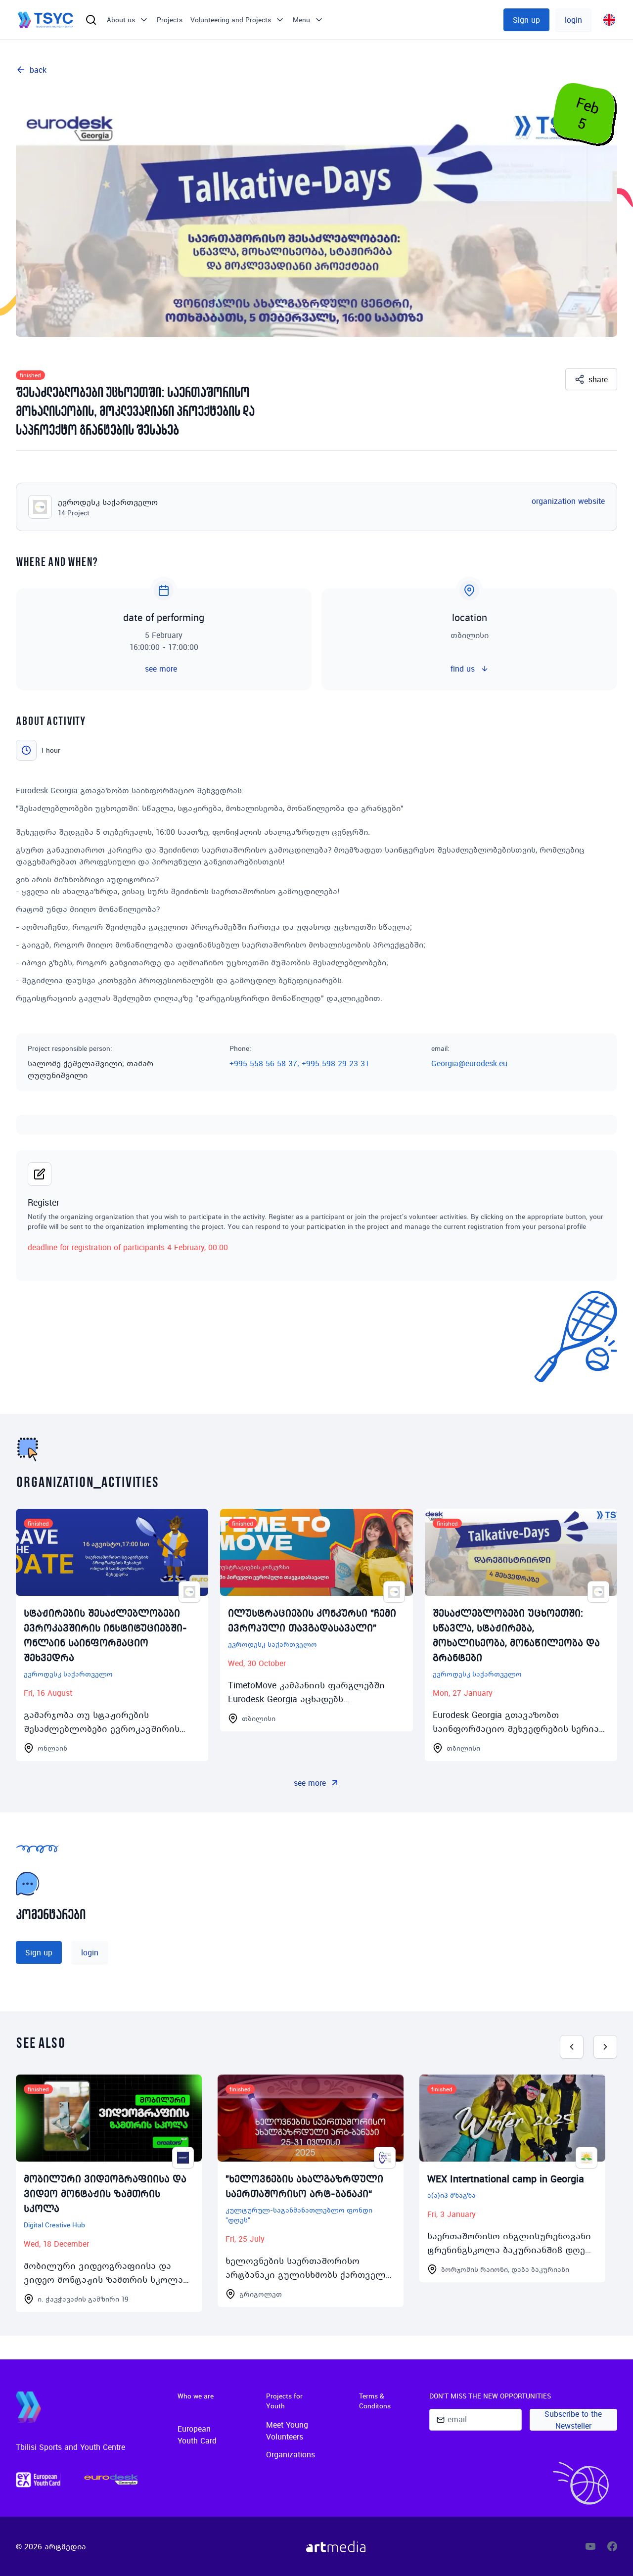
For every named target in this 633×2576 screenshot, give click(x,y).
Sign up (526, 20)
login (573, 20)
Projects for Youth (284, 2401)
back (38, 70)
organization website (568, 501)
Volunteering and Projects (231, 20)
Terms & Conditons (375, 2401)
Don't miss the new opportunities (490, 2396)
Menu (301, 20)
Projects (170, 20)
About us (121, 20)
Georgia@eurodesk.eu (469, 1063)
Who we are (196, 2396)
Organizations (291, 2454)
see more (310, 1783)
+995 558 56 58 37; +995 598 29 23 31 (299, 1063)
